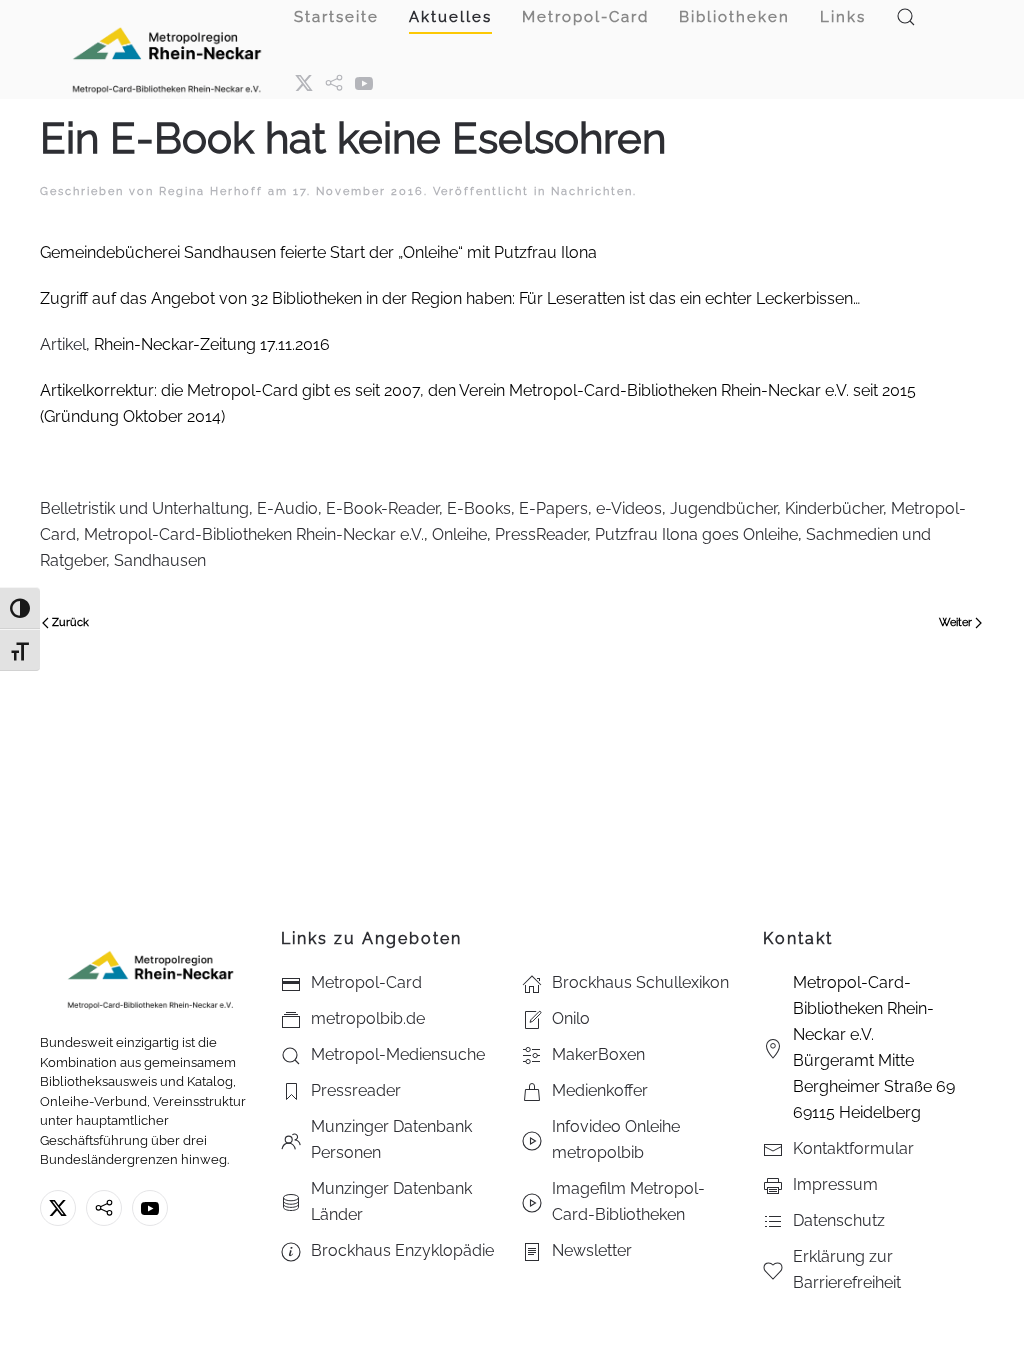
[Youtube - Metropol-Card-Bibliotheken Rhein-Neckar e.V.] (364, 82)
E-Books (479, 508)
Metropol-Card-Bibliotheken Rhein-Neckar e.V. (254, 534)
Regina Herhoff (211, 191)
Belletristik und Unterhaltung (144, 508)
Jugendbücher (723, 508)
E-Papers (553, 508)
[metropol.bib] (334, 82)
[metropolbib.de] (104, 1208)
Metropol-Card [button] (585, 17)
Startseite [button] (336, 17)
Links (843, 17)
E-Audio (287, 508)
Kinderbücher (834, 508)
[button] (906, 17)
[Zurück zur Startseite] (167, 49)
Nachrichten (592, 191)
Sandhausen (160, 560)
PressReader (541, 534)
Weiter (955, 622)
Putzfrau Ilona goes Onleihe (696, 534)
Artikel (63, 344)
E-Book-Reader (382, 508)
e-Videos (629, 508)
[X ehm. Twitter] (304, 82)
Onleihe (459, 534)
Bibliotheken (734, 17)
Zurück (70, 622)
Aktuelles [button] (450, 17)
